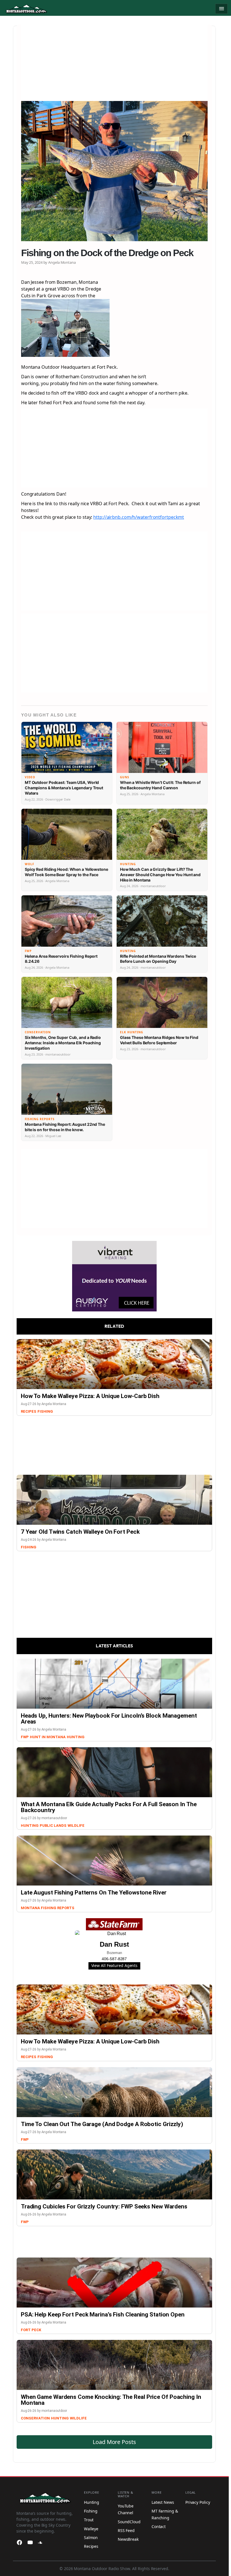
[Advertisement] (114, 64)
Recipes (29, 1411)
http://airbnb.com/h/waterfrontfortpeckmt (139, 517)
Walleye (91, 2529)
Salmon (91, 2537)
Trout (89, 2520)
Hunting (76, 1737)
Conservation (35, 2418)
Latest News (163, 2502)
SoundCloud (129, 2522)
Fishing (45, 1411)
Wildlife (78, 2418)
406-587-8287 (114, 1959)
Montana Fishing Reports (48, 1908)
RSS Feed (126, 2530)
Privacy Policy (198, 2502)
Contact (159, 2526)
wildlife (76, 1826)
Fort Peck (31, 2330)
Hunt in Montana (48, 1737)
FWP (25, 1737)
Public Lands (53, 1826)
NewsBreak (128, 2539)
